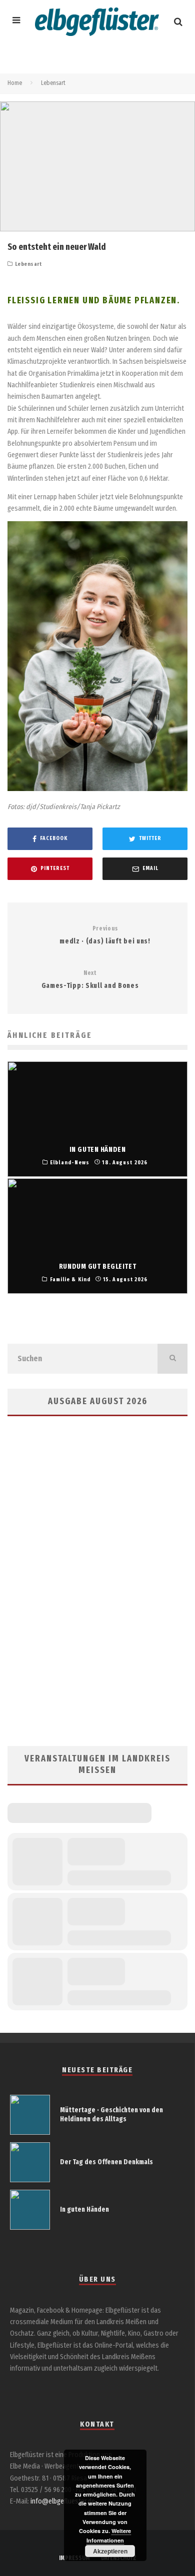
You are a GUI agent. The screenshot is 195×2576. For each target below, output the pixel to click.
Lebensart (28, 264)
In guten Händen (84, 2209)
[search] (172, 1359)
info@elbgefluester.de (63, 2501)
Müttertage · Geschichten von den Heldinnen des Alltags (111, 2115)
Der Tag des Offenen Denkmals (106, 2162)
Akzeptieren (110, 2551)
